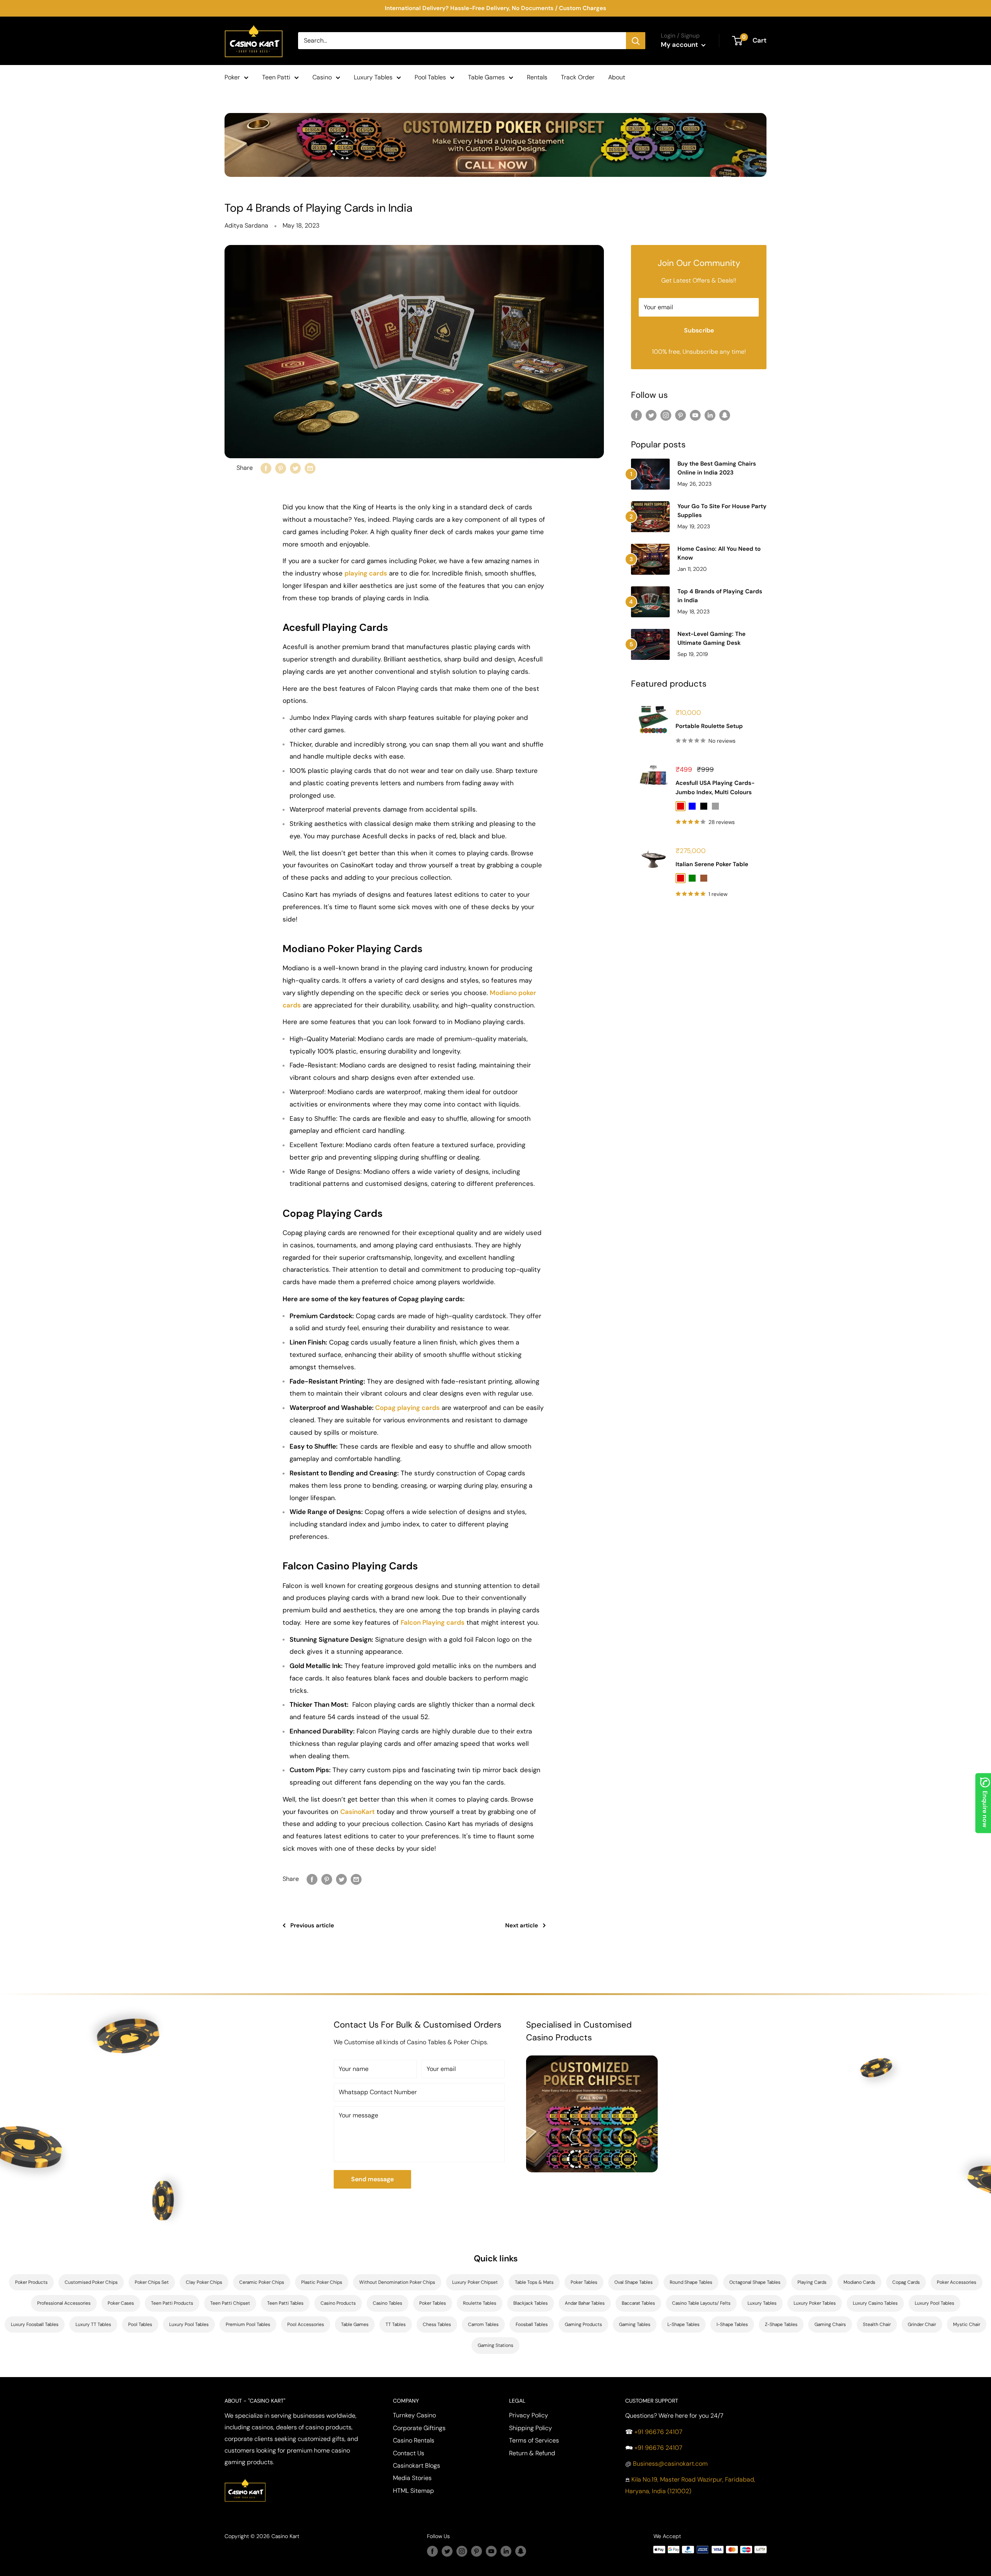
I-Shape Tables (732, 2324)
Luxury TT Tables (93, 2324)
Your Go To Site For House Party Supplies (722, 511)
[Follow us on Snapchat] (725, 415)
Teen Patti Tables (285, 2303)
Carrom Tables (483, 2324)
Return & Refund (532, 2453)
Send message (372, 2179)
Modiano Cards (859, 2282)
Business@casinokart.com (670, 2464)
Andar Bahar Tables (585, 2303)
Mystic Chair (967, 2324)
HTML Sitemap (413, 2491)
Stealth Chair (877, 2324)
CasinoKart (357, 1812)
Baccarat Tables (638, 2303)
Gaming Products (583, 2324)
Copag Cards (906, 2282)
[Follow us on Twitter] (651, 415)
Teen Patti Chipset (230, 2303)
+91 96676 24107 (658, 2432)
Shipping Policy (531, 2428)
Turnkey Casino (414, 2415)
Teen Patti (276, 77)
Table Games (486, 77)
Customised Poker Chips (91, 2282)
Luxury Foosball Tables (35, 2324)
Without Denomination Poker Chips (397, 2282)
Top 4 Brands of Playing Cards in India (720, 596)
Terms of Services (534, 2440)
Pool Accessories (306, 2324)
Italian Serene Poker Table (712, 864)
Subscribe (699, 330)
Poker (232, 77)
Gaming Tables (635, 2324)
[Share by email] (310, 468)
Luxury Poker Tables (815, 2303)
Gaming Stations (495, 2345)
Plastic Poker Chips (322, 2282)
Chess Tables (437, 2324)
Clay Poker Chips (204, 2282)
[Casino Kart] (245, 2478)
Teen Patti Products (172, 2303)
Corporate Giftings (419, 2428)
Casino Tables (387, 2303)
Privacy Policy (529, 2415)
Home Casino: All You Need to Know (719, 553)
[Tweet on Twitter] (295, 468)
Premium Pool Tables (248, 2324)
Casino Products (338, 2303)
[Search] (636, 41)
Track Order (578, 77)
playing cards (366, 573)
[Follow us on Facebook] (636, 415)
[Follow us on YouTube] (695, 415)
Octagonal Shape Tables (755, 2282)
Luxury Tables (373, 77)
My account (680, 45)
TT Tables (396, 2324)
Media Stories (412, 2478)
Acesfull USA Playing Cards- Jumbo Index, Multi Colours (715, 787)
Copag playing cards (407, 1408)
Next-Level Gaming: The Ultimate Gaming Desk (712, 638)
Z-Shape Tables (781, 2324)
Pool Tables (430, 77)
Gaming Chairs (830, 2324)
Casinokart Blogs (417, 2466)
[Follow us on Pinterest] (681, 415)
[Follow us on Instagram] (666, 415)
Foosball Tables (532, 2324)
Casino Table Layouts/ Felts (701, 2303)
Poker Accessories (957, 2282)
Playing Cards (812, 2282)
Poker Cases (121, 2303)
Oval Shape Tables (634, 2282)
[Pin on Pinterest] (281, 468)
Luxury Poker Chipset (475, 2282)
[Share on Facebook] (266, 468)
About (617, 77)
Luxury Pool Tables (934, 2303)
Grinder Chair (922, 2324)
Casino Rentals (414, 2440)
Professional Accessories (64, 2303)
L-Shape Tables (683, 2324)
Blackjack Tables (531, 2303)
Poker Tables (584, 2282)
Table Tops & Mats (534, 2282)
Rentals (537, 77)
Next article (522, 1925)
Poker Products (31, 2282)
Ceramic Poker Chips (262, 2282)
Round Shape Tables (691, 2282)
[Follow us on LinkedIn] (710, 415)
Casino (322, 77)
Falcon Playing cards (433, 1622)
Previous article (312, 1925)
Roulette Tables (480, 2303)
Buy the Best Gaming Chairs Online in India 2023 (717, 468)
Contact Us (409, 2453)
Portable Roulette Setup (709, 726)
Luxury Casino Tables (875, 2303)
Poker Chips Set (152, 2282)
